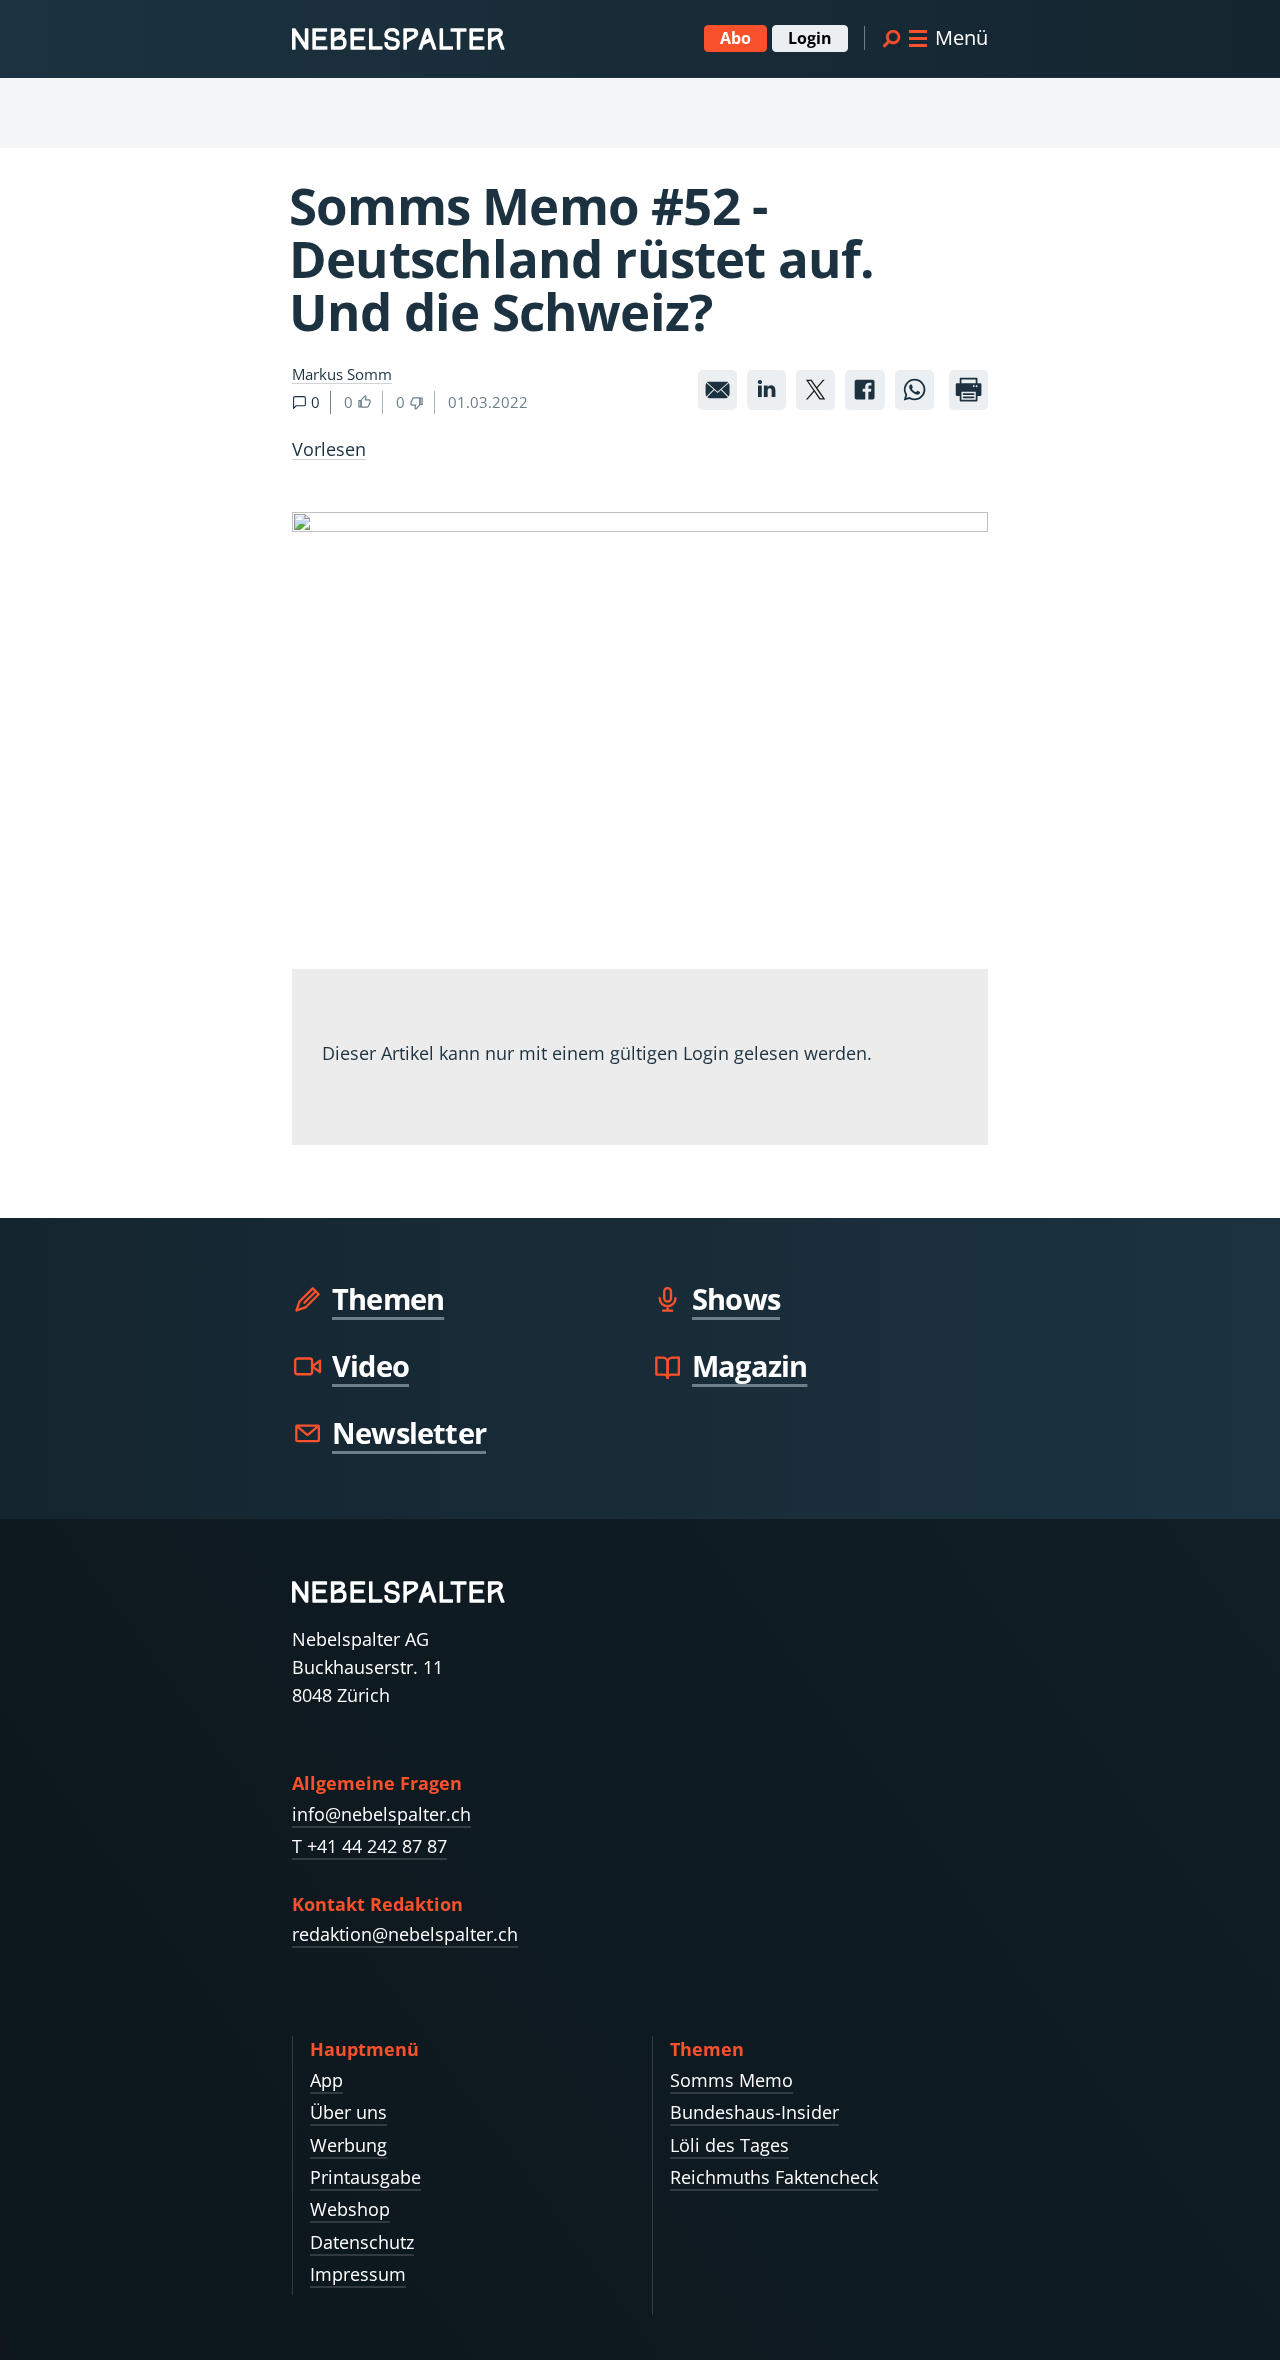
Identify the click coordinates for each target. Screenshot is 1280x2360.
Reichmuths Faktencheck (774, 2177)
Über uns (348, 2112)
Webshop (350, 2209)
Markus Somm (342, 374)
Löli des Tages (729, 2145)
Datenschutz (362, 2242)
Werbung (348, 2145)
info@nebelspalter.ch (381, 1814)
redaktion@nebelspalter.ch (405, 1934)
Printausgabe (365, 2177)
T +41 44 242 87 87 (369, 1846)
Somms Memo (731, 2080)
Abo (735, 38)
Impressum (358, 2274)
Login (810, 38)
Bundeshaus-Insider (754, 2112)
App (326, 2080)
